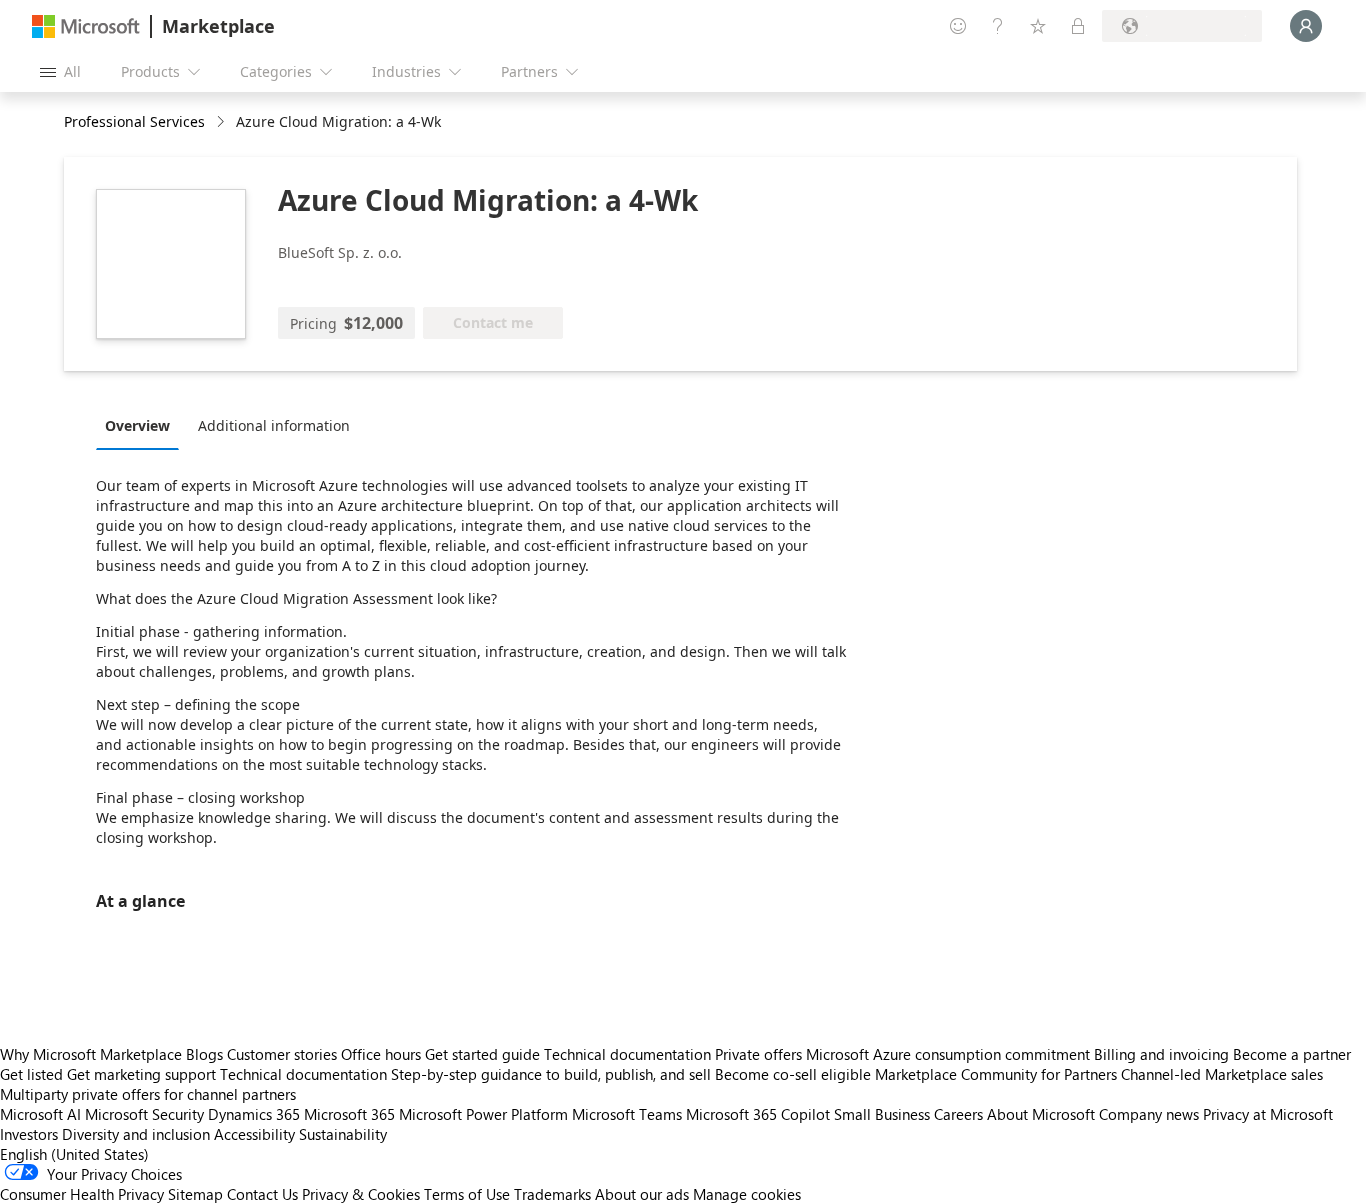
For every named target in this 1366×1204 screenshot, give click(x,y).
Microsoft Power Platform (483, 1114)
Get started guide (482, 1054)
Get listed (31, 1074)
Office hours (381, 1054)
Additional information (274, 425)
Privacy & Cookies (361, 1194)
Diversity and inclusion (136, 1134)
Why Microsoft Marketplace (91, 1054)
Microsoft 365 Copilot (758, 1114)
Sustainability (343, 1134)
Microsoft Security (144, 1114)
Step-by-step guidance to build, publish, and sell (551, 1074)
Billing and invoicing (1161, 1054)
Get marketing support (141, 1074)
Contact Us (262, 1194)
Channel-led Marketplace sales (1222, 1074)
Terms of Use (467, 1194)
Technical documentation (627, 1054)
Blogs (204, 1054)
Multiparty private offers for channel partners (148, 1094)
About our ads (642, 1194)
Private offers (758, 1054)
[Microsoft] (86, 26)
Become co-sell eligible (793, 1074)
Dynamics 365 (254, 1114)
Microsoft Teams (627, 1114)
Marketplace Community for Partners (996, 1074)
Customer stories (282, 1054)
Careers (958, 1114)
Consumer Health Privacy (82, 1194)
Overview (137, 425)
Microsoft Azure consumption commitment (950, 1054)
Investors (29, 1134)
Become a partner (1292, 1054)
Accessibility (254, 1134)
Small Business (882, 1114)
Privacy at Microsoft (1268, 1114)
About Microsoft (1041, 1114)
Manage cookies (747, 1194)
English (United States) (74, 1154)
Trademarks (552, 1194)
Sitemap (195, 1194)
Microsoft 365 (349, 1114)
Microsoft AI (40, 1114)
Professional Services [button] (134, 121)
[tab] (142, 425)
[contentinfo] (222, 122)
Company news (1149, 1114)
